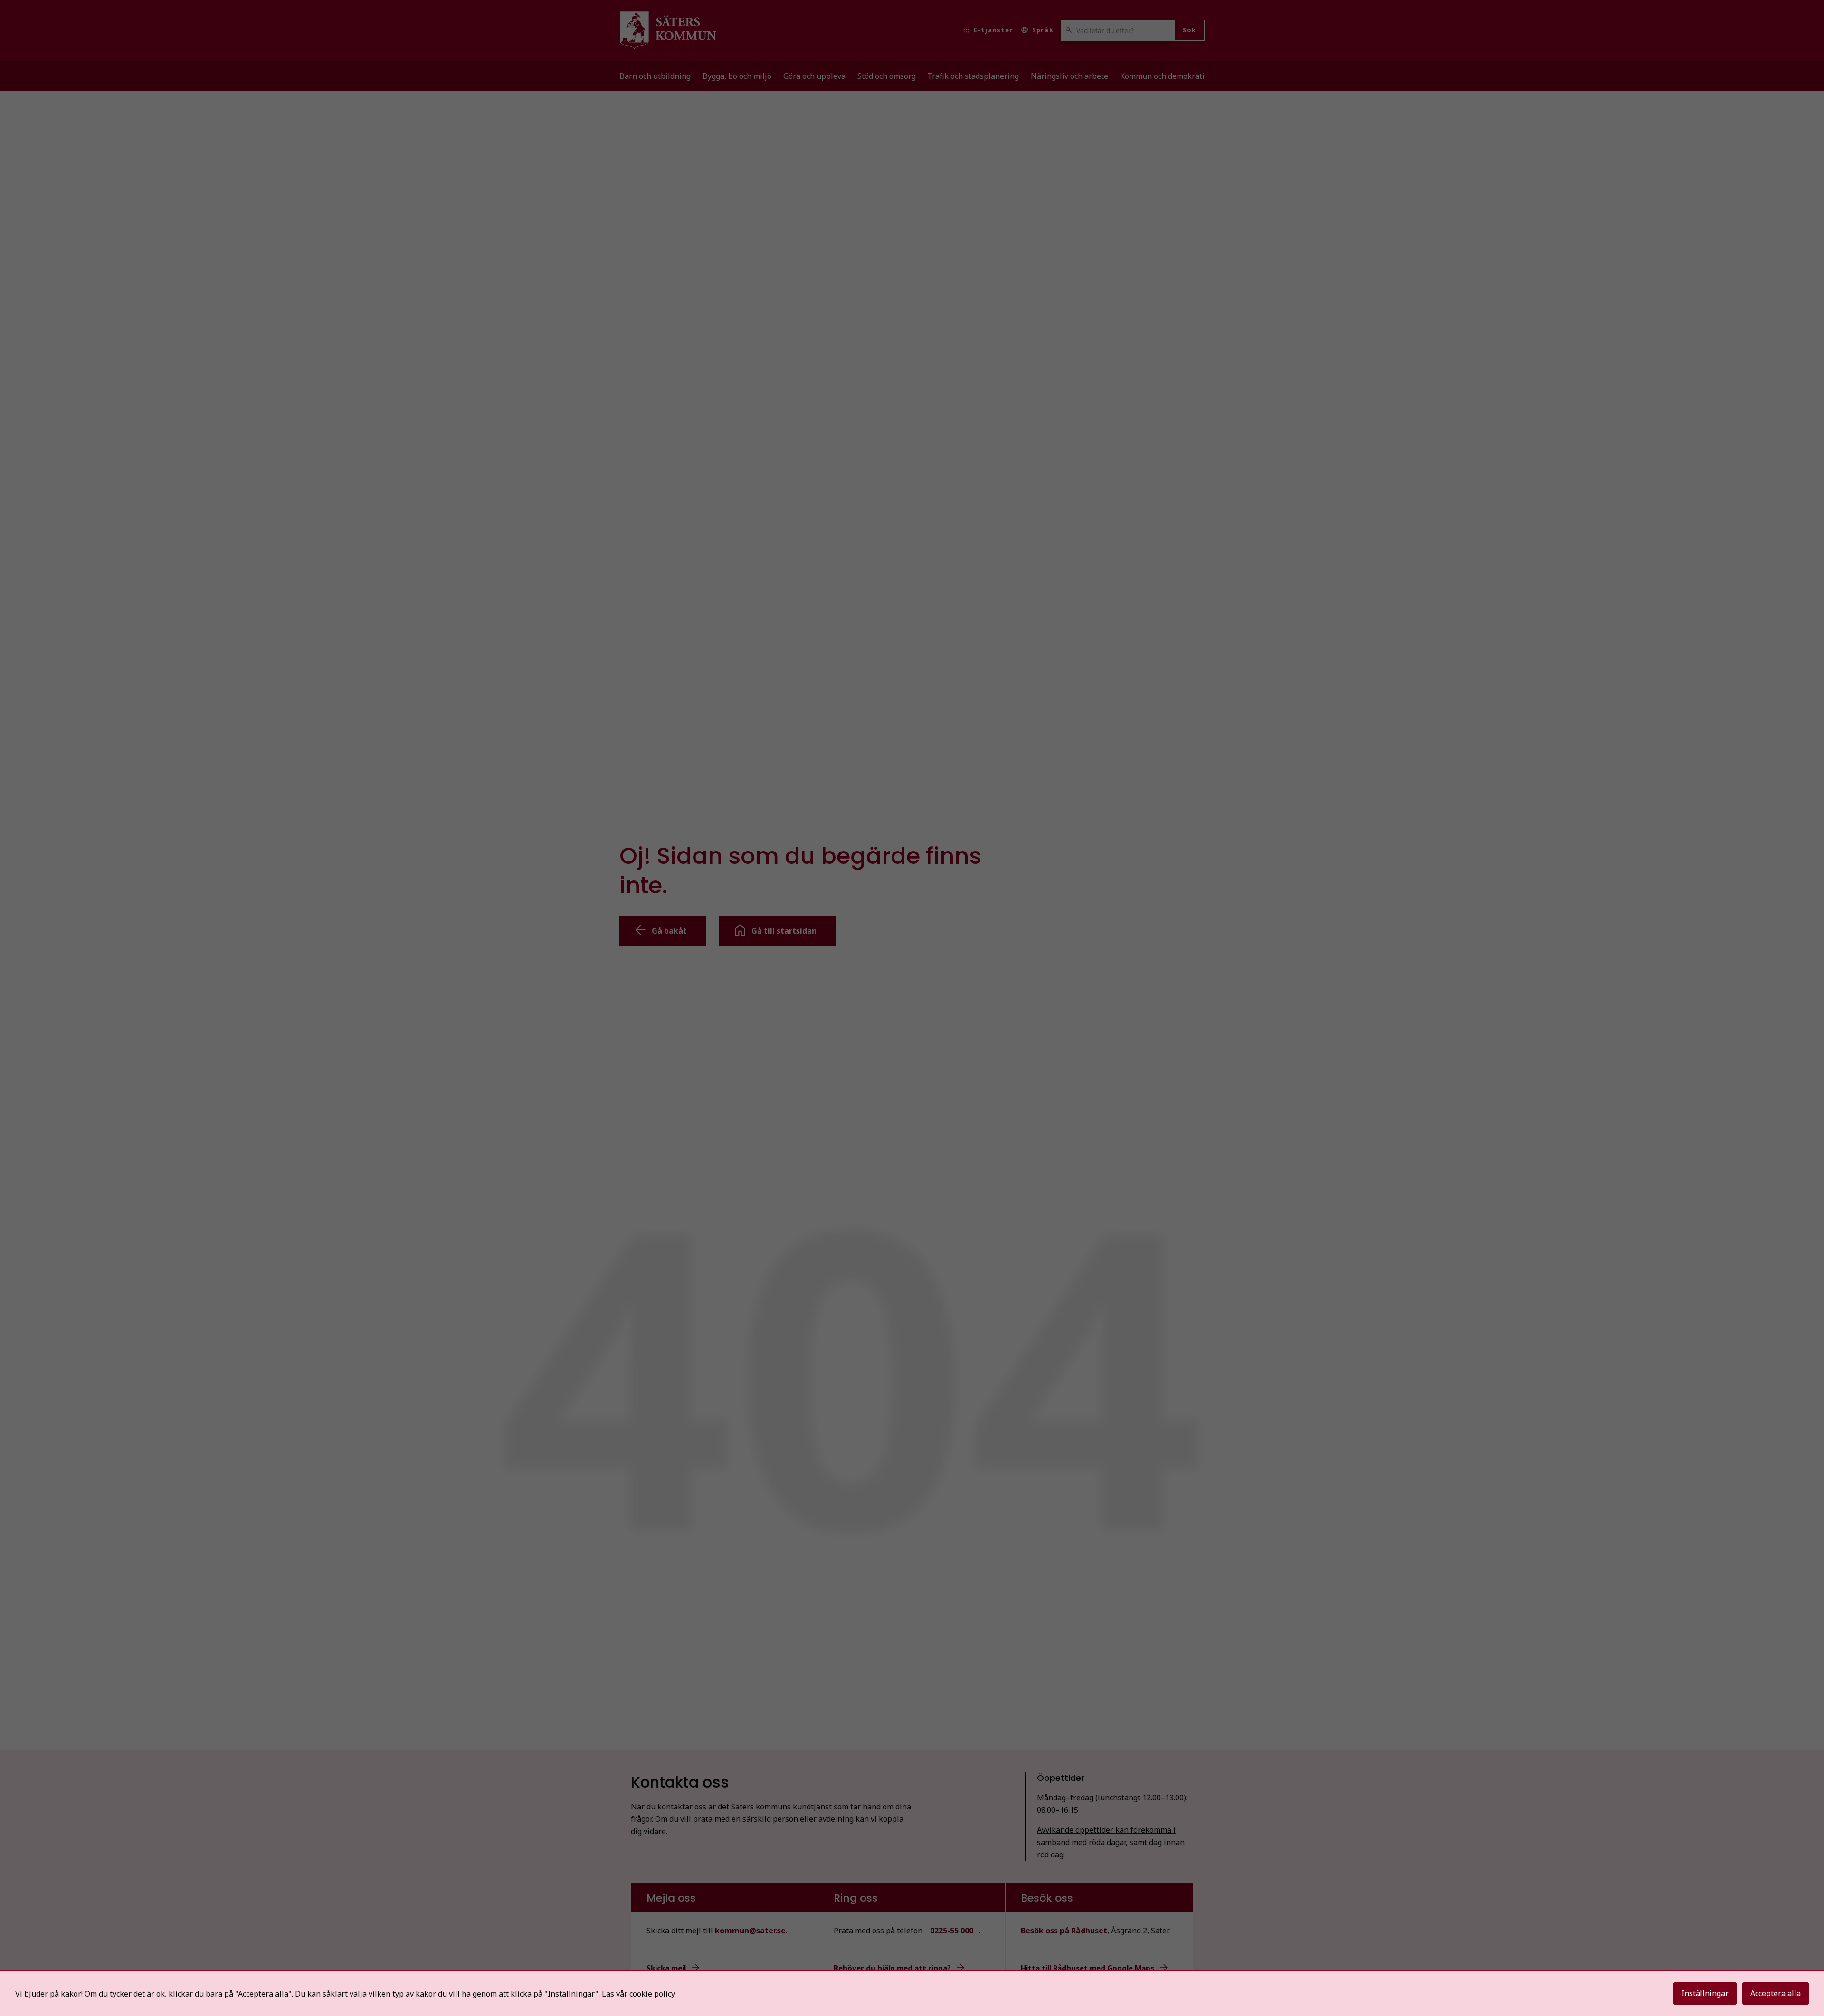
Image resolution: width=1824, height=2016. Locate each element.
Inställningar (1705, 1993)
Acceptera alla (1776, 1993)
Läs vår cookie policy (638, 1994)
